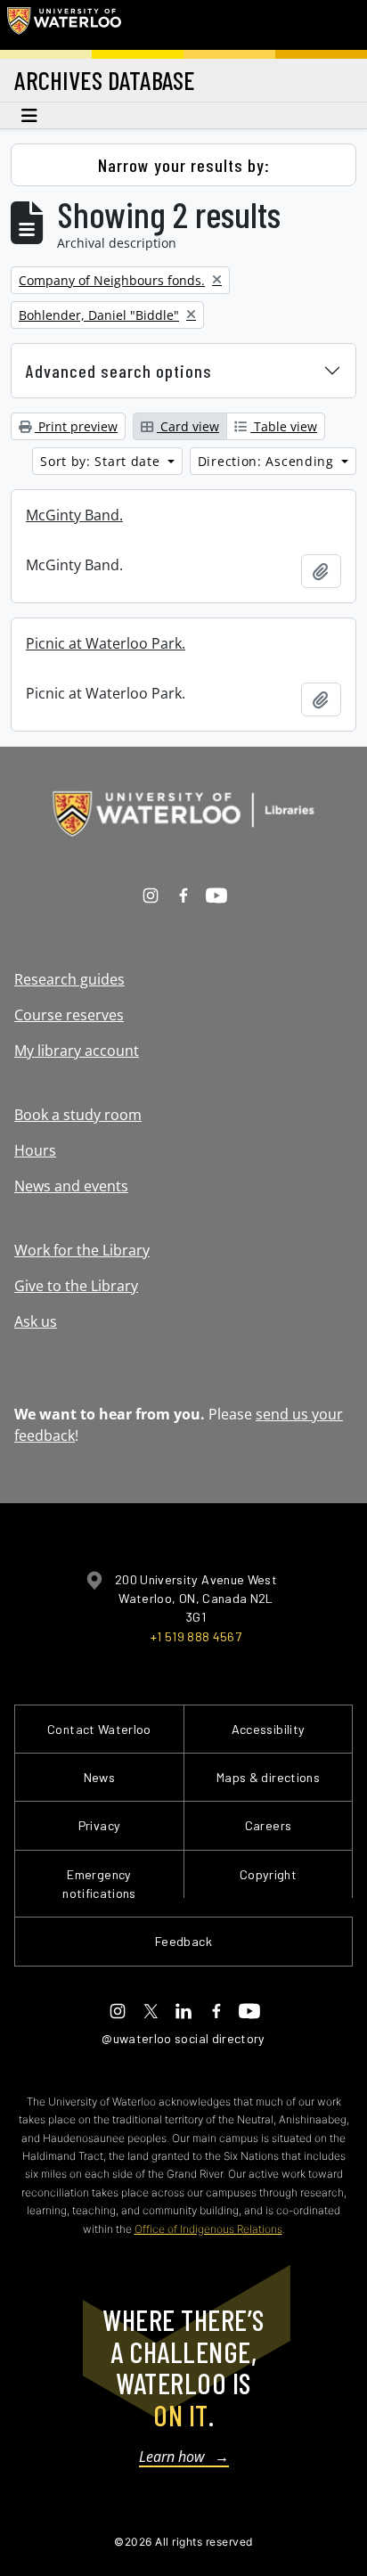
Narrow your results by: (184, 165)
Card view (188, 426)
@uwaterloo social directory (183, 2038)
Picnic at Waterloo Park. (106, 643)
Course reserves (69, 1015)
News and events (71, 1186)
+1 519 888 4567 (196, 1636)
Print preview (76, 426)
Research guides (69, 979)
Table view (284, 426)
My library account (77, 1051)
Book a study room (78, 1115)
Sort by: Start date (102, 461)
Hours (35, 1150)
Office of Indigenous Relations (208, 2229)
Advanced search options (119, 371)
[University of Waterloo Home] (64, 25)
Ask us (36, 1321)
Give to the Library (76, 1286)
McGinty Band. (74, 515)
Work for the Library (82, 1250)
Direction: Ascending (268, 461)
